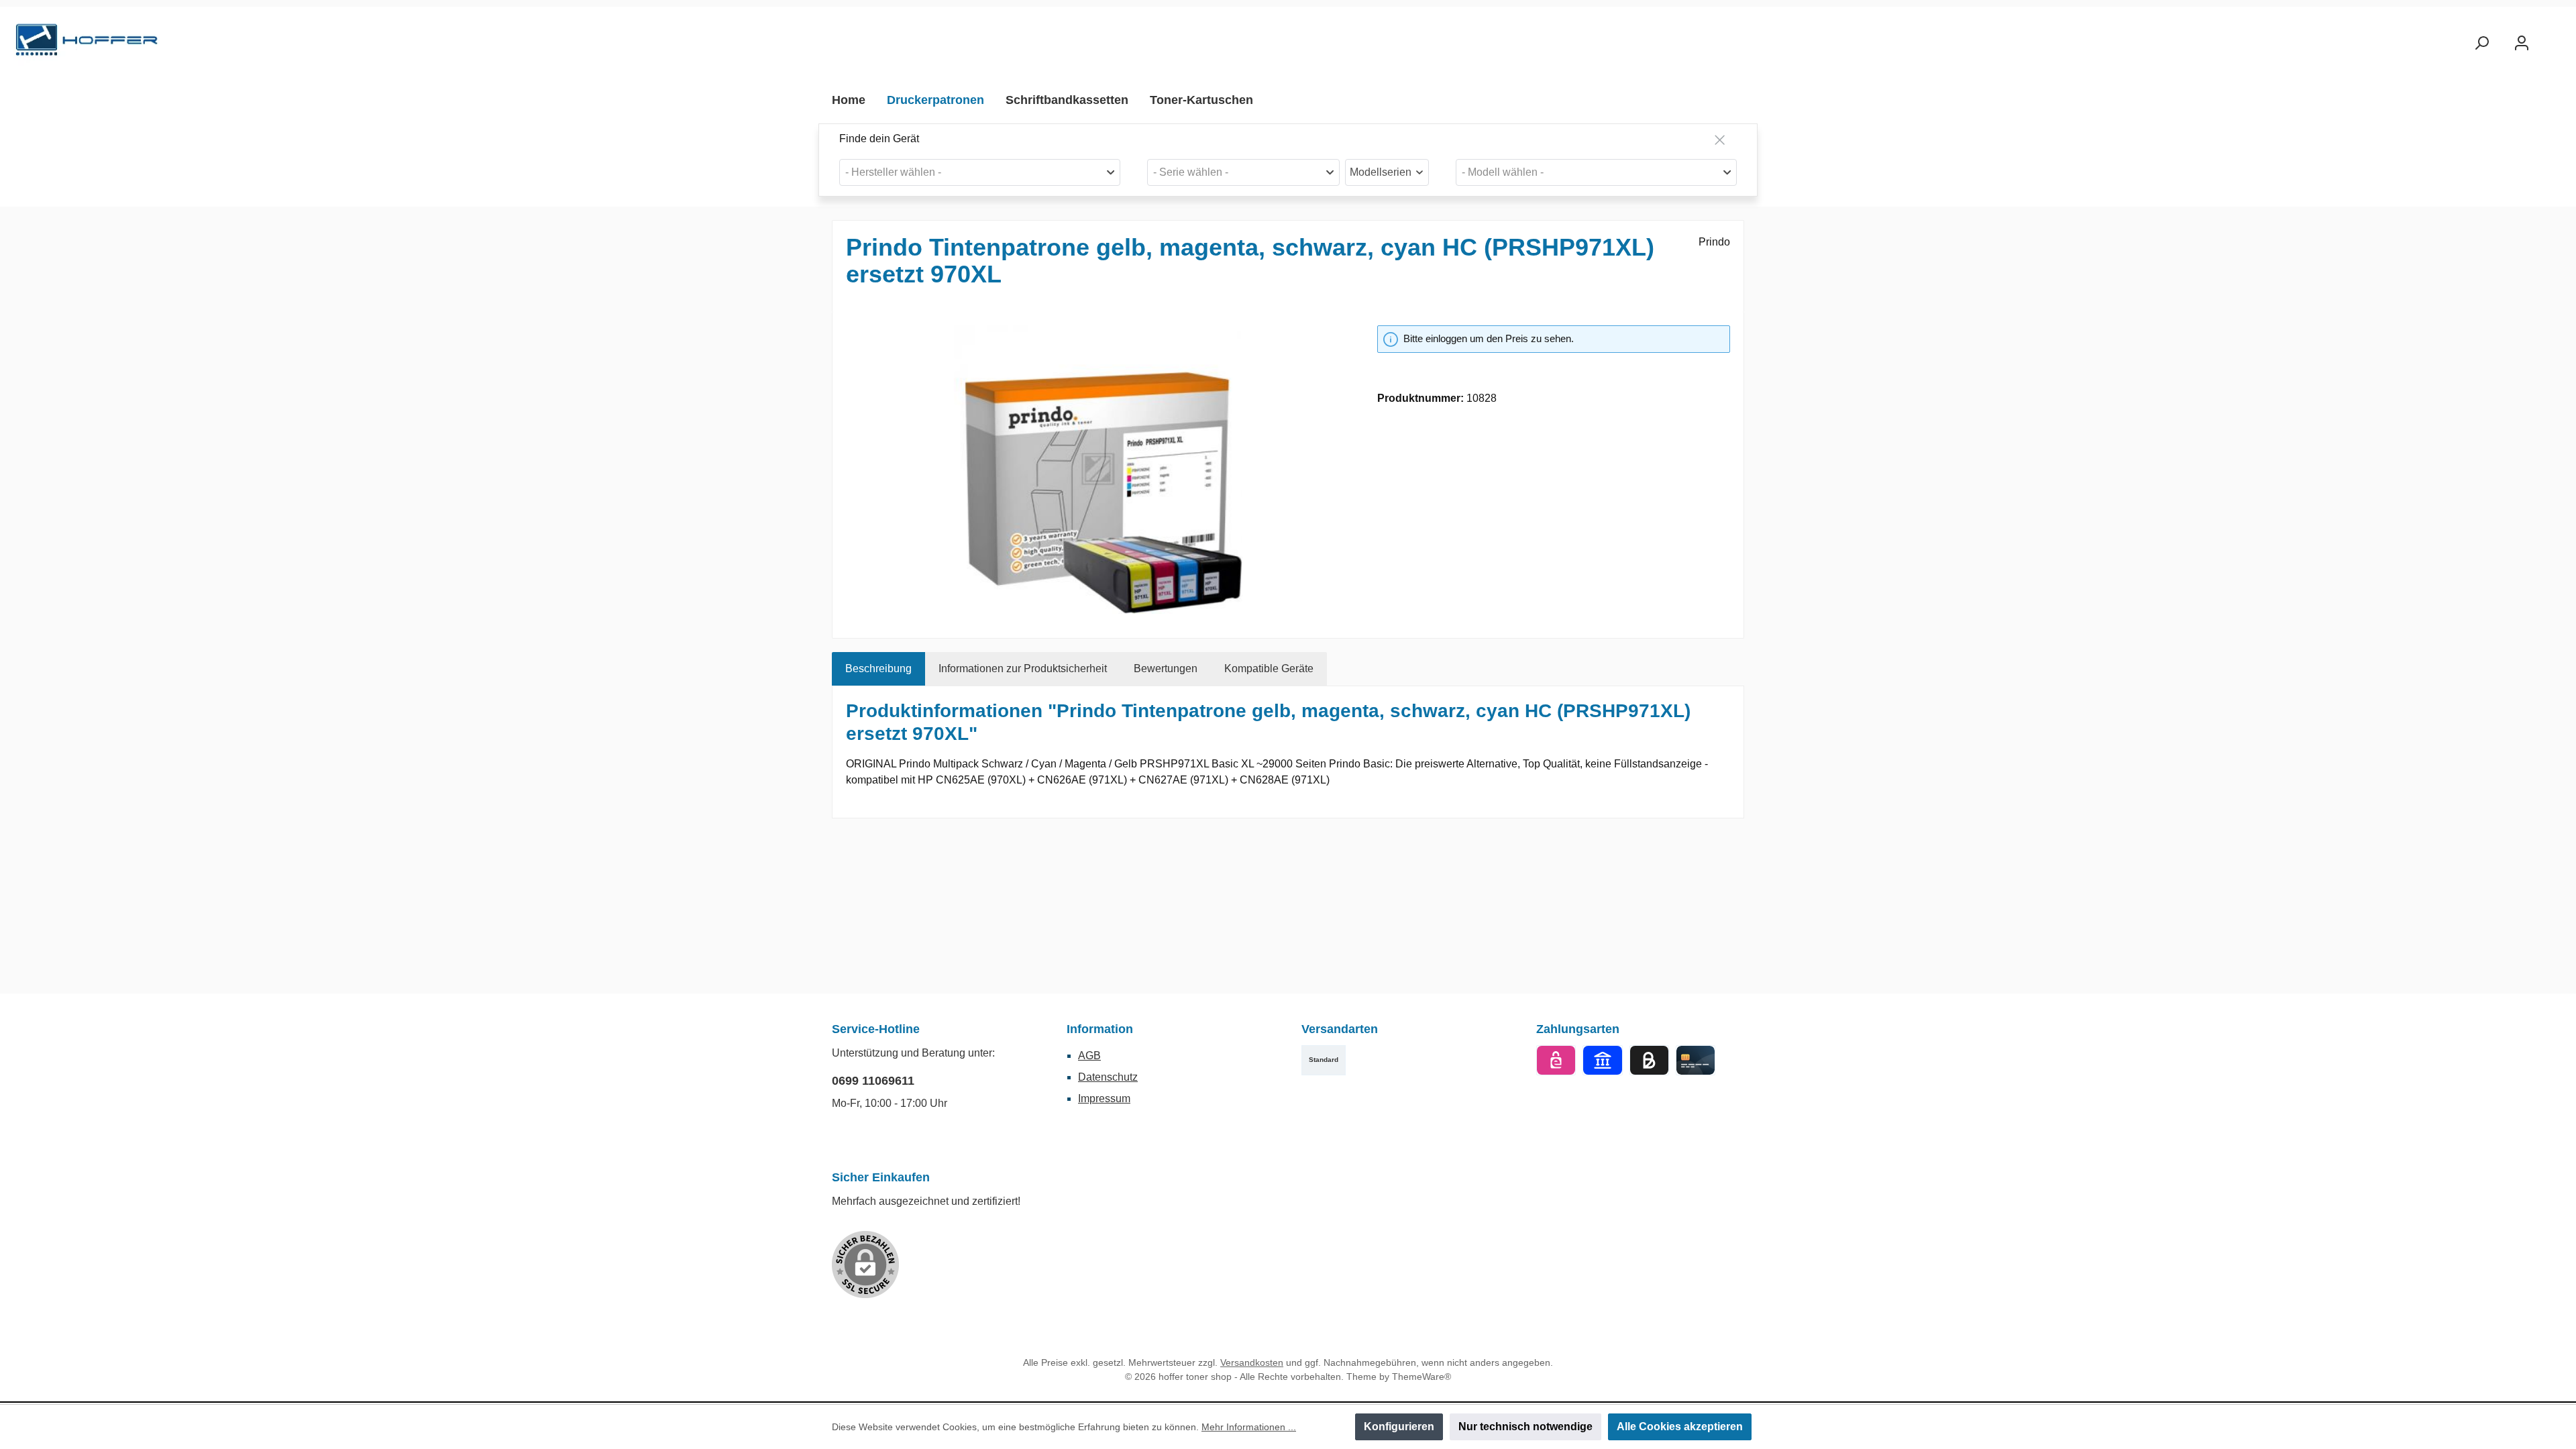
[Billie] (1649, 1060)
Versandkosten (1252, 1362)
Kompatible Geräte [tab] (1269, 668)
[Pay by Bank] (1602, 1060)
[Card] (1696, 1060)
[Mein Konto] (2522, 43)
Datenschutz (1108, 1077)
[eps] (1556, 1060)
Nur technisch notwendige (1525, 1427)
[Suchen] (2481, 43)
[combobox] (980, 172)
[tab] (878, 669)
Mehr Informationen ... (1249, 1427)
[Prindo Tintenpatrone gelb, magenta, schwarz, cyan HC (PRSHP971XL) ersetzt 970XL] (1098, 470)
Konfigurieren (1399, 1427)
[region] (1098, 470)
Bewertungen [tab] (1166, 668)
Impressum (1104, 1098)
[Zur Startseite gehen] (87, 43)
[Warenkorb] (2554, 38)
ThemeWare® (1421, 1377)
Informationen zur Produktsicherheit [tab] (1023, 668)
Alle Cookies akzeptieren (1680, 1427)
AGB (1089, 1056)
